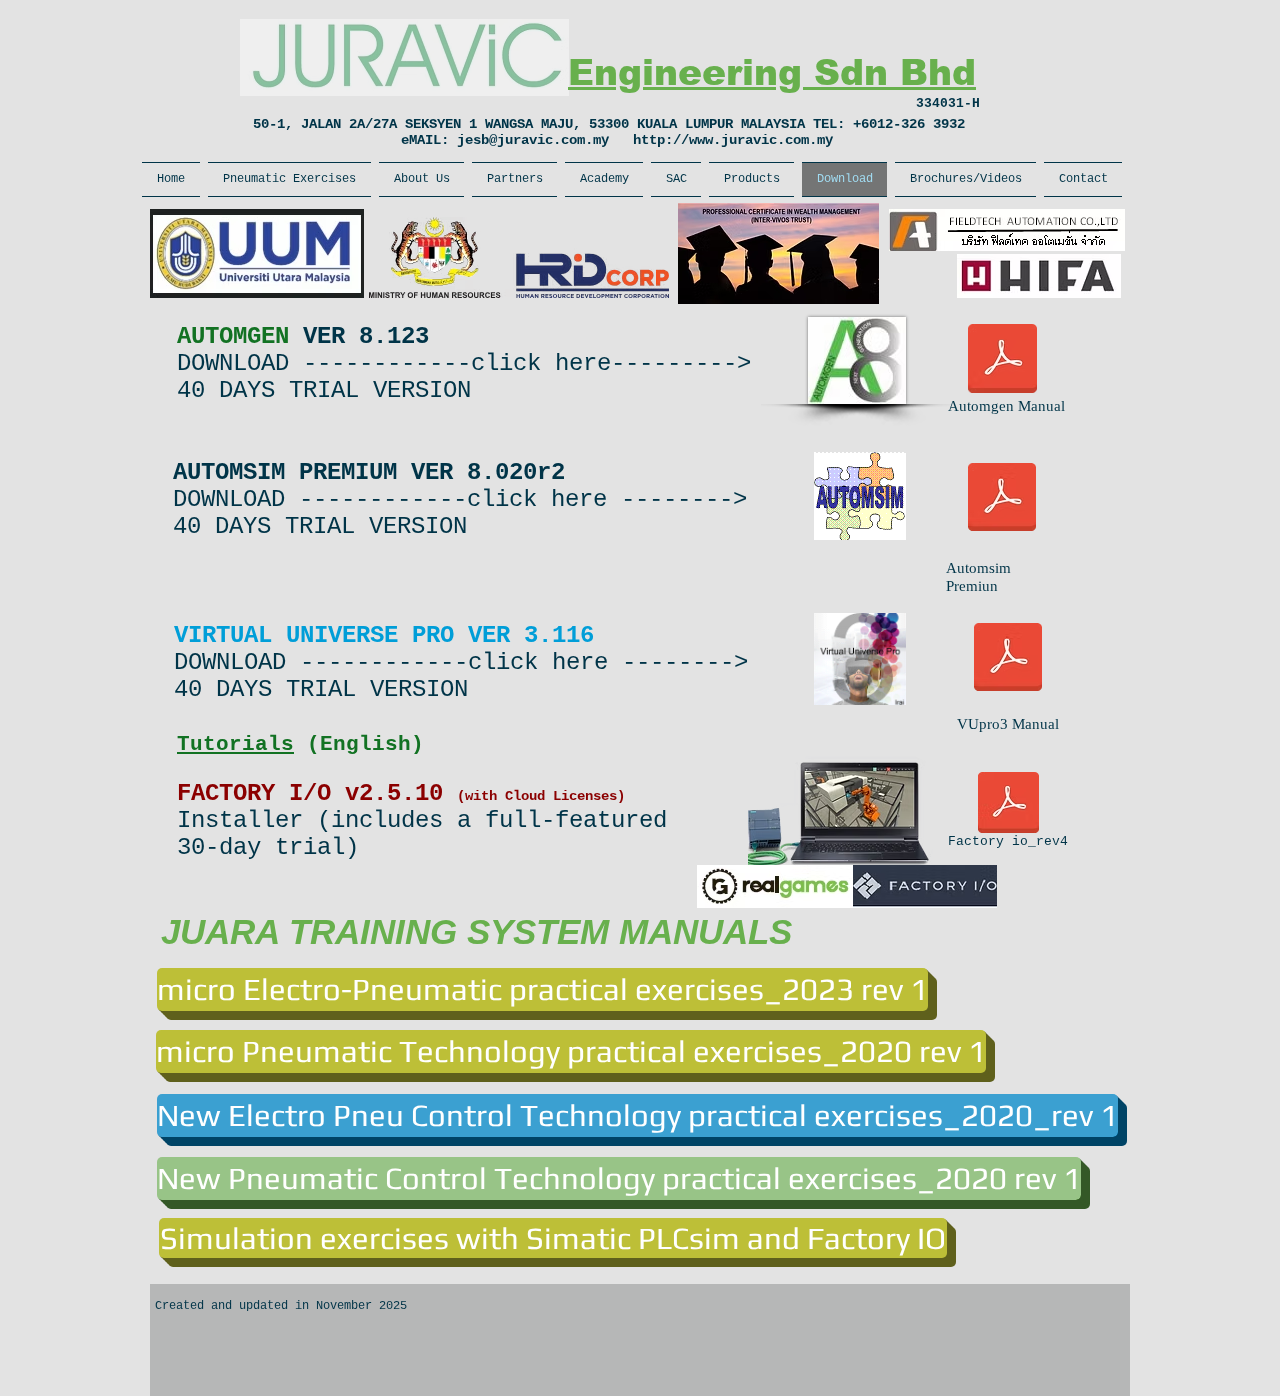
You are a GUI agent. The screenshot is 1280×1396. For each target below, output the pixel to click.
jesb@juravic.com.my (533, 140)
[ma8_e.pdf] (1002, 360)
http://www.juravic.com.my (733, 140)
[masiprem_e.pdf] (1002, 499)
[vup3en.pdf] (1008, 659)
